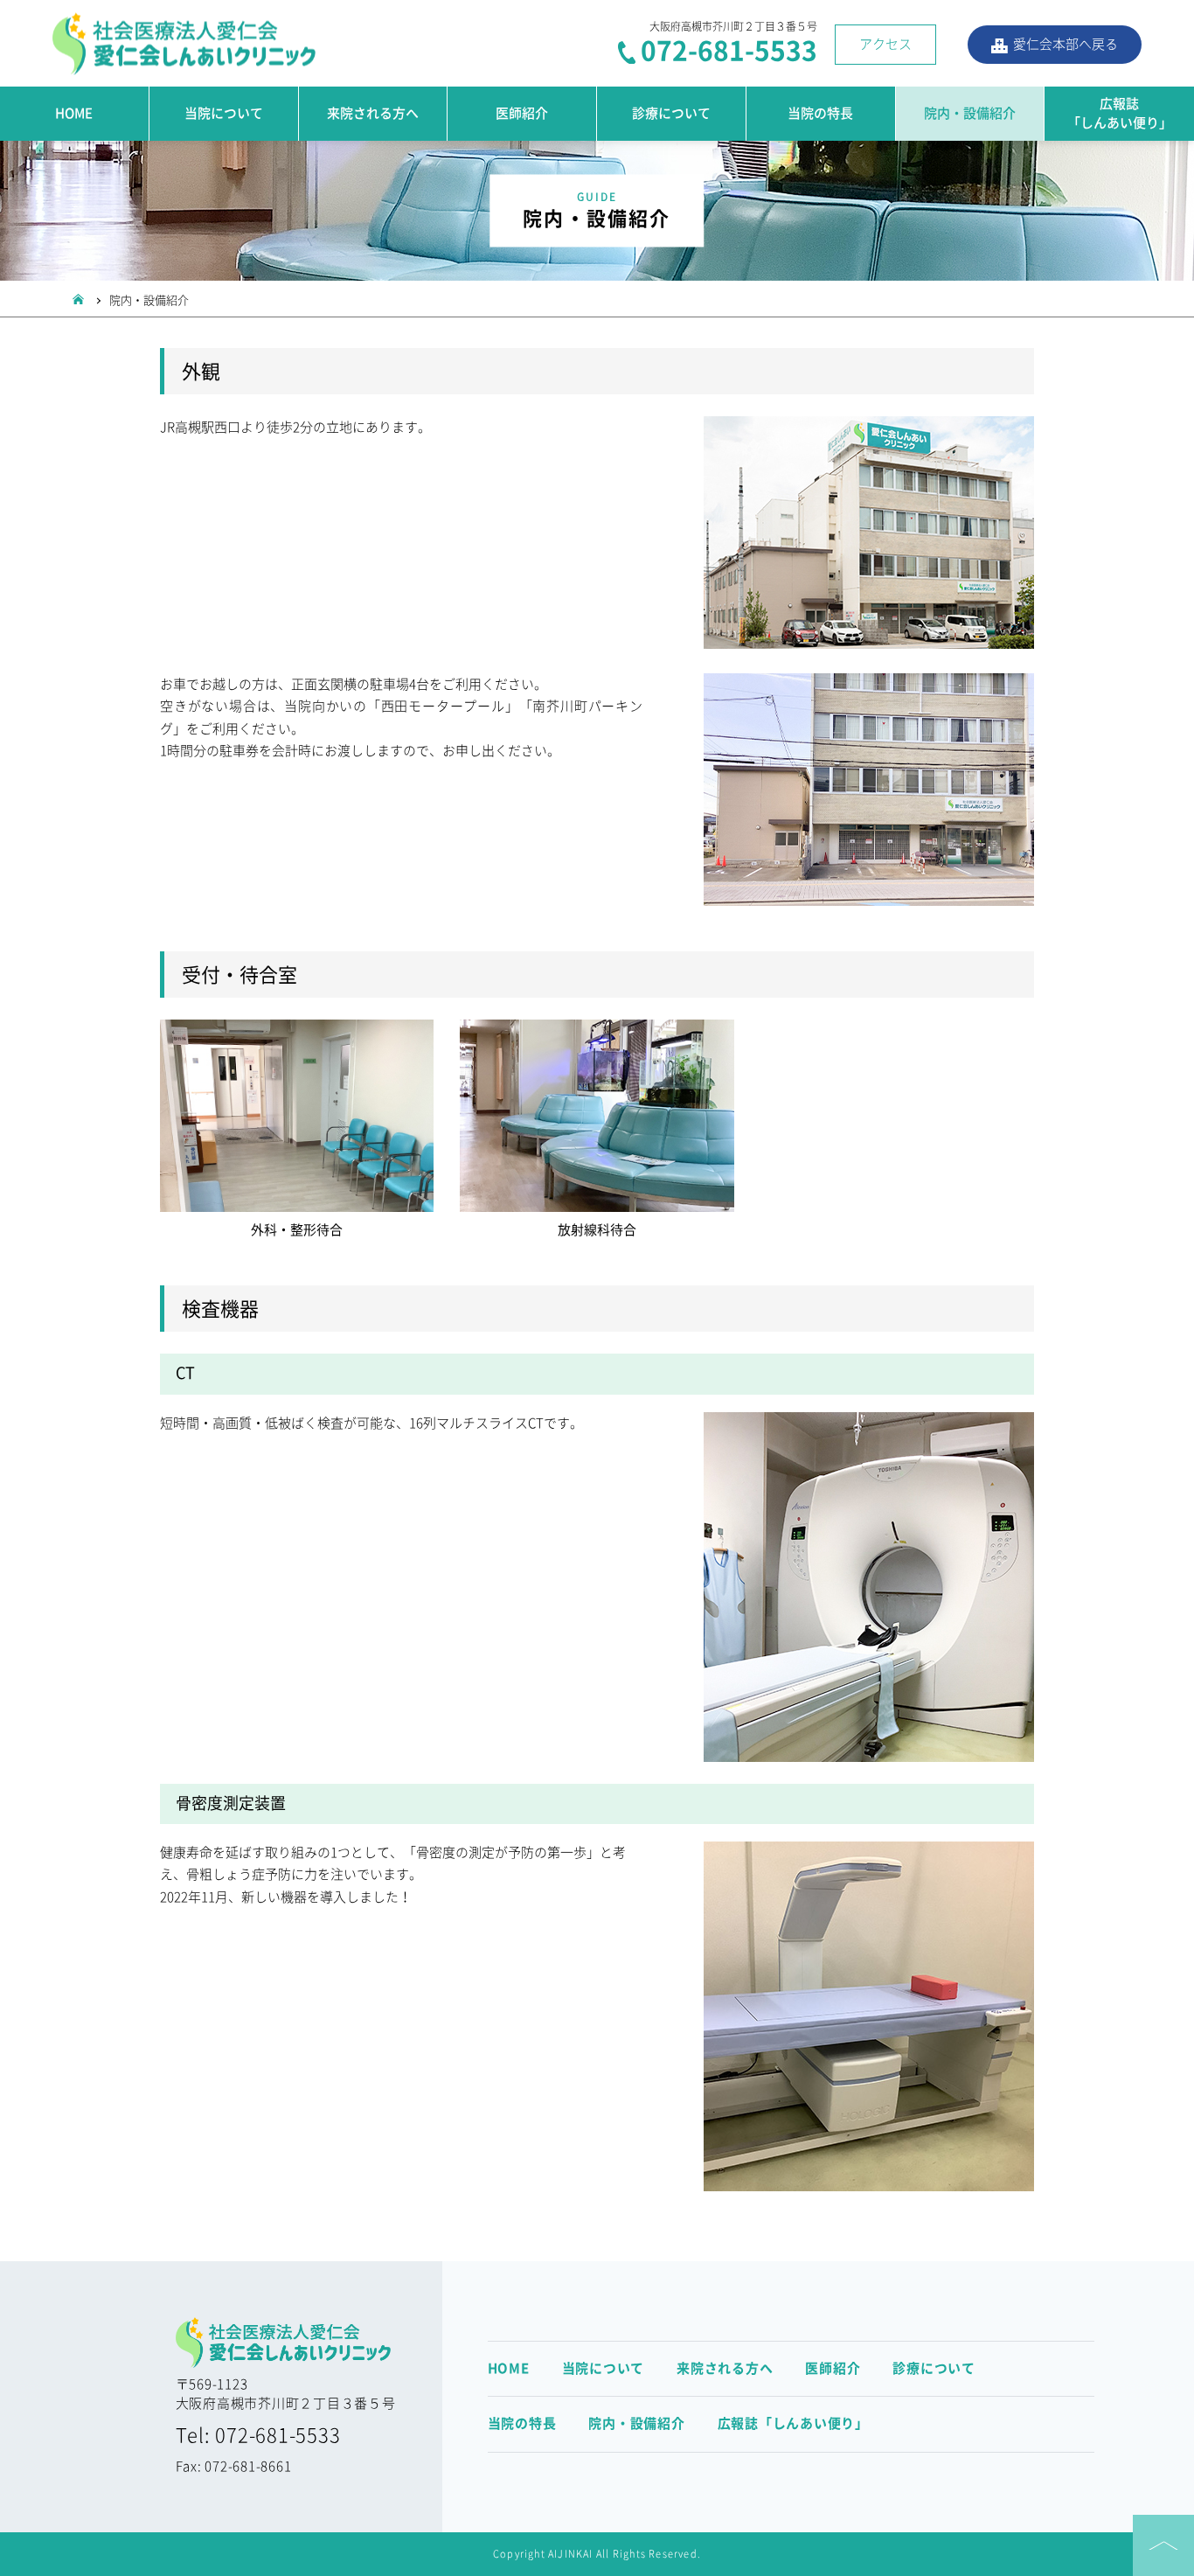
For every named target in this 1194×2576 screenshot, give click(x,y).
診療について (671, 113)
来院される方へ (373, 113)
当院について (224, 113)
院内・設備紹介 (636, 2423)
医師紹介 (522, 113)
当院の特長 (820, 113)
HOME (74, 113)
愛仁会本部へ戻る (1066, 44)
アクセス (885, 44)
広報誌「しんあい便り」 (1120, 114)
